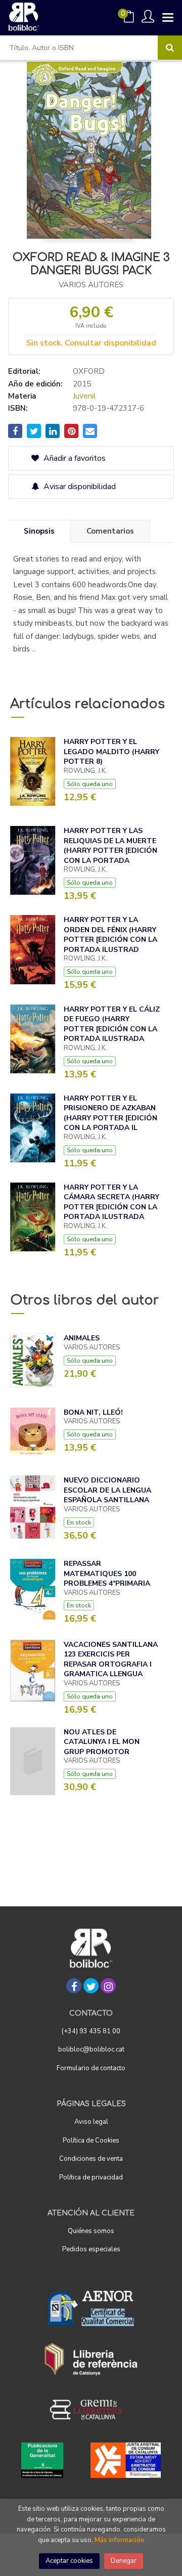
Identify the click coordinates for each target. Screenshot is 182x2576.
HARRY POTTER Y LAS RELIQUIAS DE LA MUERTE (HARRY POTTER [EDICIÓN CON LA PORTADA (110, 846)
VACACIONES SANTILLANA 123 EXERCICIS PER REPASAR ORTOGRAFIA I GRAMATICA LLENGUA (111, 1660)
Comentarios (110, 531)
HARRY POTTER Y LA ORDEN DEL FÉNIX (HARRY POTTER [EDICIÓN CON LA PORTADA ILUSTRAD (110, 935)
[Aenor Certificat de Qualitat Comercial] (91, 2308)
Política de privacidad (91, 2177)
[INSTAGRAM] (108, 1986)
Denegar (124, 2561)
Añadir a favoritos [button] (74, 458)
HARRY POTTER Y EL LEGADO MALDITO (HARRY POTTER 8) (111, 752)
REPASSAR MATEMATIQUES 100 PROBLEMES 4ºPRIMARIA (107, 1574)
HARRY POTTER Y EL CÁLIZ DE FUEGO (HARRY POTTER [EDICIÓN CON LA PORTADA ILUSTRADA (112, 1024)
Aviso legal (91, 2122)
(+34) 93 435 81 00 (91, 2031)
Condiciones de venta (91, 2159)
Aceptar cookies (69, 2561)
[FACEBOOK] (74, 1986)
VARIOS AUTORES (91, 285)
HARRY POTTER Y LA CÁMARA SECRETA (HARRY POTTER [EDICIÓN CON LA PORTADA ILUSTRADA (111, 1202)
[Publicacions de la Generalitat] (42, 2460)
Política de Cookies (91, 2141)
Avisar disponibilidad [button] (79, 487)
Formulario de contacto (91, 2068)
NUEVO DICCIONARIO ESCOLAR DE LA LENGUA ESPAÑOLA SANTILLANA (107, 1490)
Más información (119, 2540)
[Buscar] (170, 48)
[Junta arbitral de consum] (126, 2460)
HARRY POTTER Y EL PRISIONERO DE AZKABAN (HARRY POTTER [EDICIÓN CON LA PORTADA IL (110, 1113)
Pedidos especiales (91, 2249)
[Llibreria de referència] (91, 2359)
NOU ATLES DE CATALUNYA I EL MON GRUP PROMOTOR (102, 1742)
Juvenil (84, 396)
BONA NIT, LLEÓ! (93, 1412)
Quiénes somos (91, 2231)
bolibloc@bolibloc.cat (91, 2049)
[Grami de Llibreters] (91, 2410)
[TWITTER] (91, 1986)
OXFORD (89, 371)
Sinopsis (39, 531)
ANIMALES (82, 1338)
